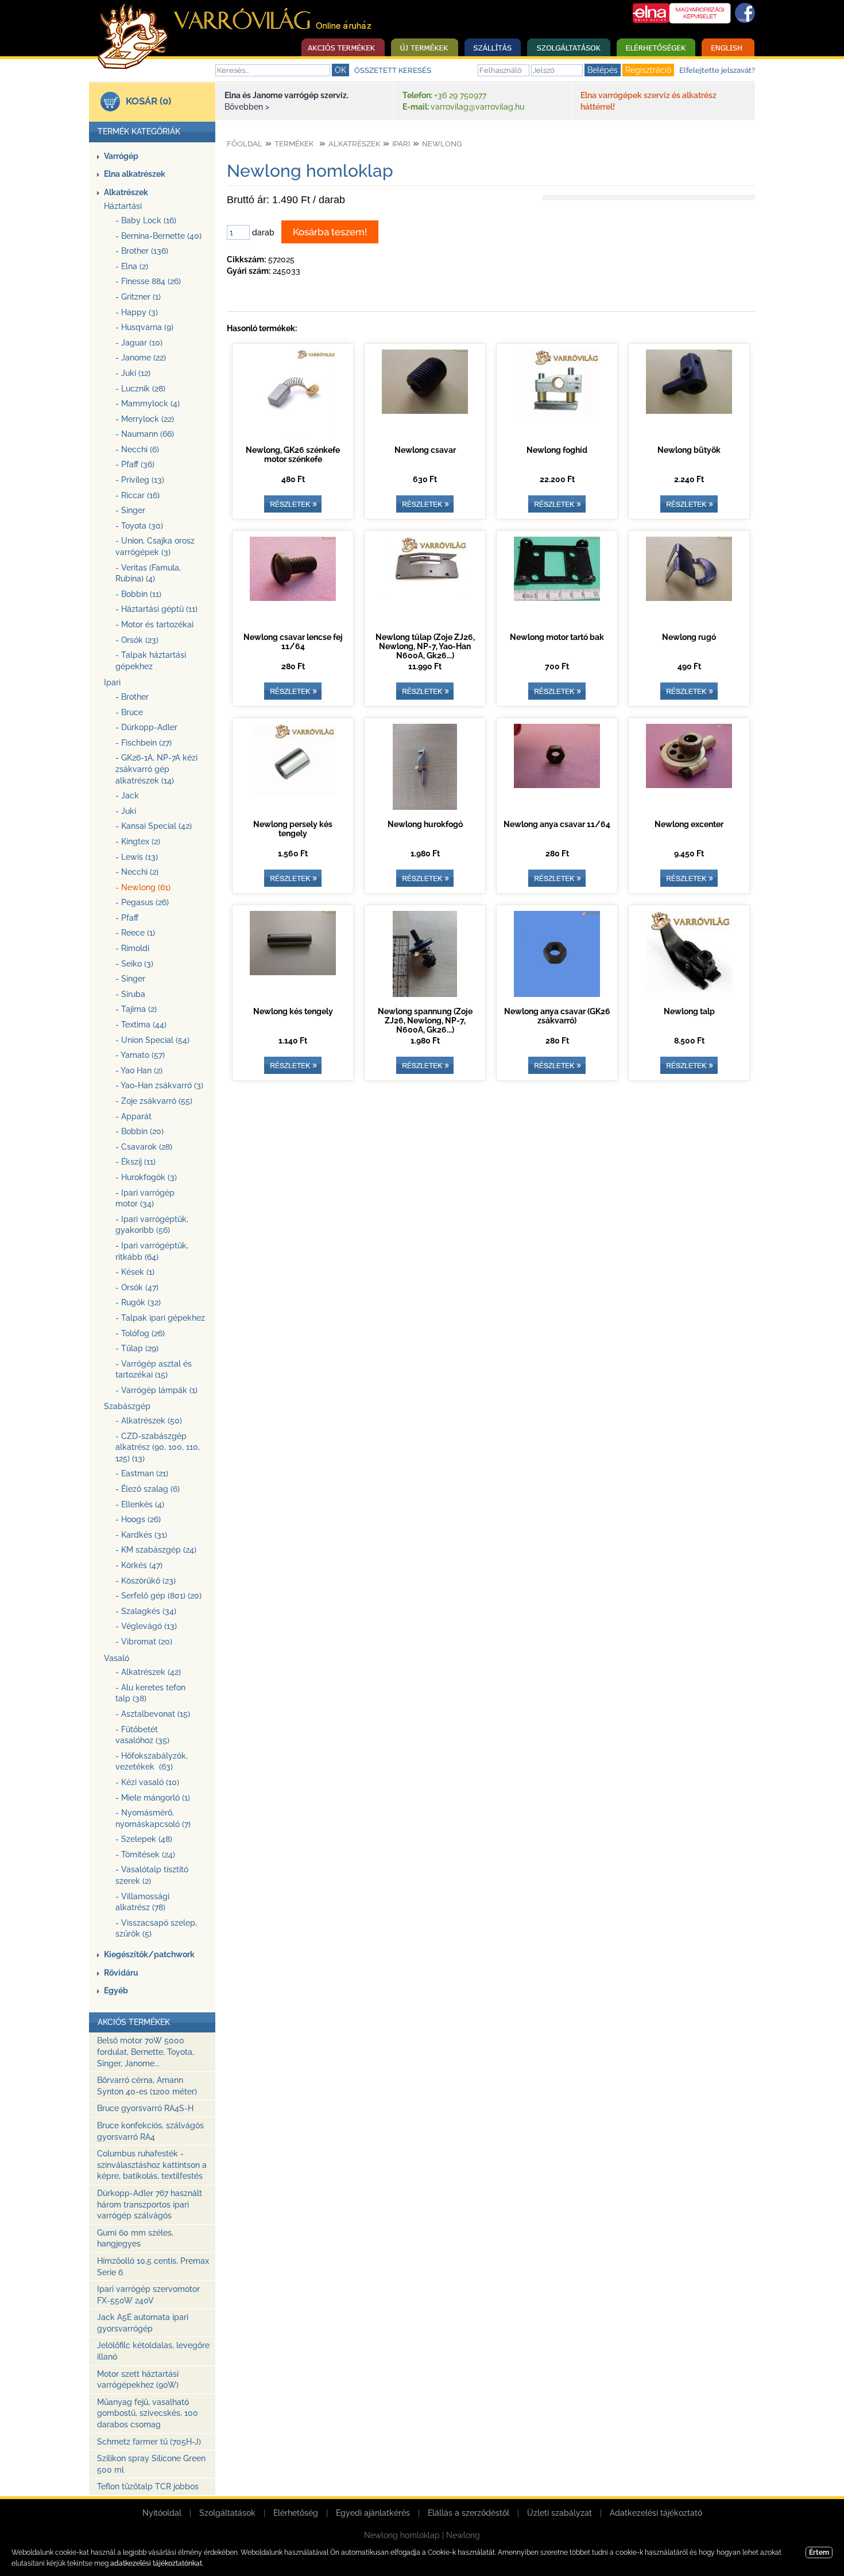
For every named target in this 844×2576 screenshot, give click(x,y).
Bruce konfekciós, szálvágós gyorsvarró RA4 (150, 2131)
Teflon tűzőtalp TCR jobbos (148, 2486)
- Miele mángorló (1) (153, 1798)
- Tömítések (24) (145, 1855)
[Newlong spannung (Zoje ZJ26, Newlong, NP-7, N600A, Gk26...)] (425, 994)
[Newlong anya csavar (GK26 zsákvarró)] (557, 994)
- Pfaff (127, 918)
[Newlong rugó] (689, 598)
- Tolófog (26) (140, 1333)
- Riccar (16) (138, 495)
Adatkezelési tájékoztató (656, 2513)
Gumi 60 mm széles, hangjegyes (135, 2239)
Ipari (112, 682)
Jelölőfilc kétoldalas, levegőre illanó (153, 2351)
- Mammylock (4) (148, 404)
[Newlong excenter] (689, 785)
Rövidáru (121, 1973)
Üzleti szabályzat (560, 2513)
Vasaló (117, 1658)
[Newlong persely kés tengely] (293, 793)
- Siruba (130, 994)
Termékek (294, 144)
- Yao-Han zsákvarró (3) (159, 1085)
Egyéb (116, 1991)
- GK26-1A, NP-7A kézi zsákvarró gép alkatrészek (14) (156, 769)
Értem (819, 2552)
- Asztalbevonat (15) (153, 1714)
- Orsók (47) (137, 1287)
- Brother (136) (142, 251)
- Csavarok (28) (144, 1147)
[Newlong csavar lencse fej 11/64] (293, 598)
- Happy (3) (137, 312)
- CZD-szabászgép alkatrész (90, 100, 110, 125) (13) (158, 1447)
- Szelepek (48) (144, 1839)
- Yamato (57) (140, 1055)
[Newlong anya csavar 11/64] (557, 785)
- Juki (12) (133, 373)
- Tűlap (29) (137, 1348)
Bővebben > (247, 107)
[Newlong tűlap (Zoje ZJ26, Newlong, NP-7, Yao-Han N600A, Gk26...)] (425, 591)
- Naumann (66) (145, 434)
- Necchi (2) (137, 872)
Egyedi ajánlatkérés (373, 2513)
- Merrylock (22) (145, 419)
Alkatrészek (126, 192)
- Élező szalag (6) (148, 1489)
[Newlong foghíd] (557, 419)
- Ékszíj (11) (135, 1162)
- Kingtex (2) (138, 841)
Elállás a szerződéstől (469, 2513)
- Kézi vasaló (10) (147, 1782)
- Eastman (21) (142, 1473)
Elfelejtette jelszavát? (717, 70)
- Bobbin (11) (138, 594)
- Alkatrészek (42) (148, 1672)
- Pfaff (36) (135, 464)
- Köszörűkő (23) (146, 1581)
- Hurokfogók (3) (146, 1177)
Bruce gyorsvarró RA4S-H (145, 2108)
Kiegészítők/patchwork (149, 1954)
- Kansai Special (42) (154, 826)
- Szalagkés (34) (146, 1611)
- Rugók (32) (138, 1302)
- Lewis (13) (137, 857)
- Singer (130, 510)
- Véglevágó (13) (146, 1626)
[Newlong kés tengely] (293, 972)
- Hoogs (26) (138, 1519)
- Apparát (133, 1116)
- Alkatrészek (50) (149, 1421)
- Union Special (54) (152, 1040)
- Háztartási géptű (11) (156, 609)
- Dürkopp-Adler (146, 727)
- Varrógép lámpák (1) (156, 1390)
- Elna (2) (132, 266)
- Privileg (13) (140, 480)
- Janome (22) (141, 358)
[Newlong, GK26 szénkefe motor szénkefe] (293, 433)
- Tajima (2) (136, 1009)
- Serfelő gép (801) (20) (158, 1596)
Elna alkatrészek (135, 174)
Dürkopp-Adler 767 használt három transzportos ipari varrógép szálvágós (150, 2204)
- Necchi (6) (137, 449)
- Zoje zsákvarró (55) (154, 1101)
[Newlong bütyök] (689, 411)
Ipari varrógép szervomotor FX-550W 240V (148, 2295)
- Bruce (129, 712)
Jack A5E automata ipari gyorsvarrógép (143, 2323)
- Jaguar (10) (139, 343)
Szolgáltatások (227, 2513)
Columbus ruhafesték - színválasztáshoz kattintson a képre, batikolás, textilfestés (152, 2165)
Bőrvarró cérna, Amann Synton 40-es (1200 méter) (147, 2086)
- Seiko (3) (134, 964)
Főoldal (245, 144)
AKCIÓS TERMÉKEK (134, 2022)
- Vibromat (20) (144, 1642)
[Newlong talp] (689, 994)
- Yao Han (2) (139, 1070)
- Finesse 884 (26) (148, 281)
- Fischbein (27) (144, 743)
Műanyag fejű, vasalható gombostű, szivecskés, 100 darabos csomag (148, 2413)
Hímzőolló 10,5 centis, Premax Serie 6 (153, 2267)
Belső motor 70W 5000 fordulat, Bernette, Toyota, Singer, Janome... (146, 2052)
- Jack (127, 796)
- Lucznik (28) (140, 389)
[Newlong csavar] (425, 411)
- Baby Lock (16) (146, 220)
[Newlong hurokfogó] (425, 807)
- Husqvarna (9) (144, 327)
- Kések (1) (135, 1272)
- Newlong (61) (143, 887)
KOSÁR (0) (148, 101)
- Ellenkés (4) (140, 1504)
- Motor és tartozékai (154, 624)
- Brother (132, 697)
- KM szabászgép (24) (156, 1550)
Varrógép (121, 156)
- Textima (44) (141, 1025)
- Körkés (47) (139, 1565)
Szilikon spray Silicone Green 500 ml (151, 2464)
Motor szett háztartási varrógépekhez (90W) (138, 2380)
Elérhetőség (296, 2513)
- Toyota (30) (139, 526)
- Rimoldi (132, 948)
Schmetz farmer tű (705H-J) (149, 2442)
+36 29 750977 (460, 95)
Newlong (442, 144)
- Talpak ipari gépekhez (160, 1318)
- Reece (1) (135, 933)
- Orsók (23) (137, 640)
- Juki (126, 811)
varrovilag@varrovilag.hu (477, 107)
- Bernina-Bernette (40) (158, 236)
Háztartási (123, 206)
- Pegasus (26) (142, 902)
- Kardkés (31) (141, 1535)
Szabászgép (127, 1406)
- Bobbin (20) (140, 1131)
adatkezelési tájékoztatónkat (156, 2563)
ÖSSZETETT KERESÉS (393, 70)
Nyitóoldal (162, 2513)
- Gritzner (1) (138, 297)
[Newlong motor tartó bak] (557, 598)
